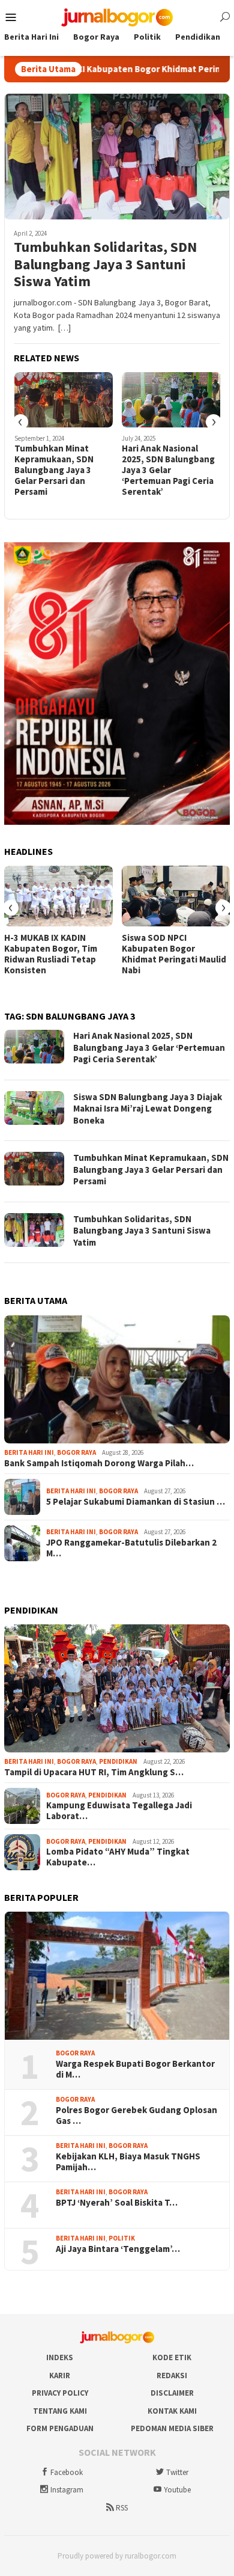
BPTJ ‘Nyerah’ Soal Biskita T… (117, 2203)
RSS (122, 2508)
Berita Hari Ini (29, 1452)
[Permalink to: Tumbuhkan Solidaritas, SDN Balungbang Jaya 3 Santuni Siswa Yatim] (117, 156)
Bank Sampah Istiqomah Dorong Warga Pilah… (99, 1463)
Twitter (177, 2472)
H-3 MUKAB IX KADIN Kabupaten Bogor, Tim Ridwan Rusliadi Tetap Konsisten (51, 954)
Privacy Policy (60, 2393)
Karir (60, 2376)
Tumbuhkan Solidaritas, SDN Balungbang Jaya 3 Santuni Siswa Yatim (105, 265)
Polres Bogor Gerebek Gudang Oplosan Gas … (136, 2116)
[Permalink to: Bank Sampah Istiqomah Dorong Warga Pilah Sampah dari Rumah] (117, 1379)
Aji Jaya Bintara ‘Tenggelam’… (118, 2249)
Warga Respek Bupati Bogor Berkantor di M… (135, 2069)
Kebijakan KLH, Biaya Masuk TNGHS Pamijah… (128, 2162)
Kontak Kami (172, 2411)
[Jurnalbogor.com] (117, 16)
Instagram (67, 2490)
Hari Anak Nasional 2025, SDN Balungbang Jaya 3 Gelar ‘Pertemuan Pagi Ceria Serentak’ (168, 470)
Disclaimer (172, 2393)
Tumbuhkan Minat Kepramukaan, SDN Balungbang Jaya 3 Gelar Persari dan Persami (54, 470)
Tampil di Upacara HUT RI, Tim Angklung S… (94, 1772)
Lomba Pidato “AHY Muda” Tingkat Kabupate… (118, 1857)
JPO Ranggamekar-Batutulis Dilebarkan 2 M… (131, 1548)
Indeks (60, 2357)
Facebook (67, 2472)
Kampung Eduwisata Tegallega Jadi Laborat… (119, 1811)
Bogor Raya (76, 1452)
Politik (122, 2238)
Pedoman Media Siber (172, 2428)
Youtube (177, 2490)
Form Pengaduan (60, 2428)
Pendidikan (118, 1761)
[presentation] (20, 422)
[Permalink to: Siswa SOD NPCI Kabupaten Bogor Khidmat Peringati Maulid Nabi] (176, 896)
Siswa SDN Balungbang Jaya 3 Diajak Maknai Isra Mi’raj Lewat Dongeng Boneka (148, 1109)
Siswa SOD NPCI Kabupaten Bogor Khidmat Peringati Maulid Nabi (174, 954)
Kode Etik (172, 2357)
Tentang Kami (60, 2411)
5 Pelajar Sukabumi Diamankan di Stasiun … (136, 1502)
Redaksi (172, 2376)
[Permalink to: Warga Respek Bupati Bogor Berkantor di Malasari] (117, 1976)
